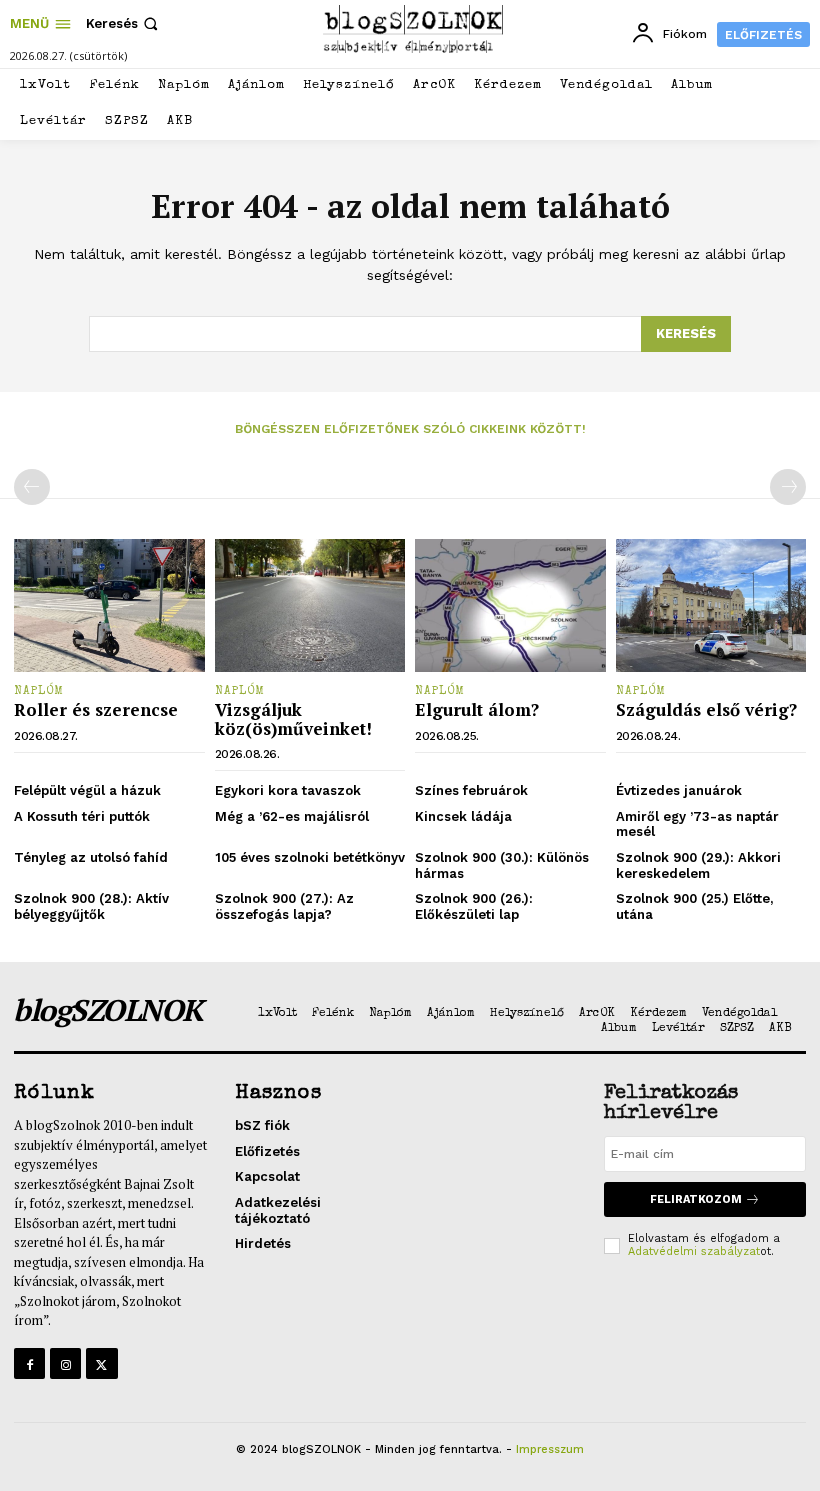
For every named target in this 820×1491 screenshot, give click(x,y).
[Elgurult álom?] (510, 605)
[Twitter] (101, 1363)
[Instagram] (65, 1363)
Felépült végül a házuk (87, 790)
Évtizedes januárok (679, 790)
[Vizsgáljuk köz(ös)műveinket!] (310, 605)
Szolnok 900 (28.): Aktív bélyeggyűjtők (91, 906)
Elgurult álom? (477, 709)
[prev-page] (32, 487)
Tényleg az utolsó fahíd (91, 857)
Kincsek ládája (463, 816)
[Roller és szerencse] (109, 605)
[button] (124, 23)
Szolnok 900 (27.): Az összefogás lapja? (284, 906)
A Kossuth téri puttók (82, 816)
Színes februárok (471, 790)
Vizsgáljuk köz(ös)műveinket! (293, 719)
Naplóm (39, 692)
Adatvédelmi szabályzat (694, 1251)
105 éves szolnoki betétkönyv (310, 857)
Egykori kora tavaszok (288, 790)
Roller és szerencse (96, 709)
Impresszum (550, 1449)
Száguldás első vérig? (706, 709)
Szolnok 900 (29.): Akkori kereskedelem (698, 865)
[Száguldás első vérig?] (711, 605)
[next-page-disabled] (788, 487)
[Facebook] (29, 1363)
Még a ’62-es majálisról (292, 816)
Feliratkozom (696, 1199)
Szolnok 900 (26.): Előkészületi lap (474, 906)
